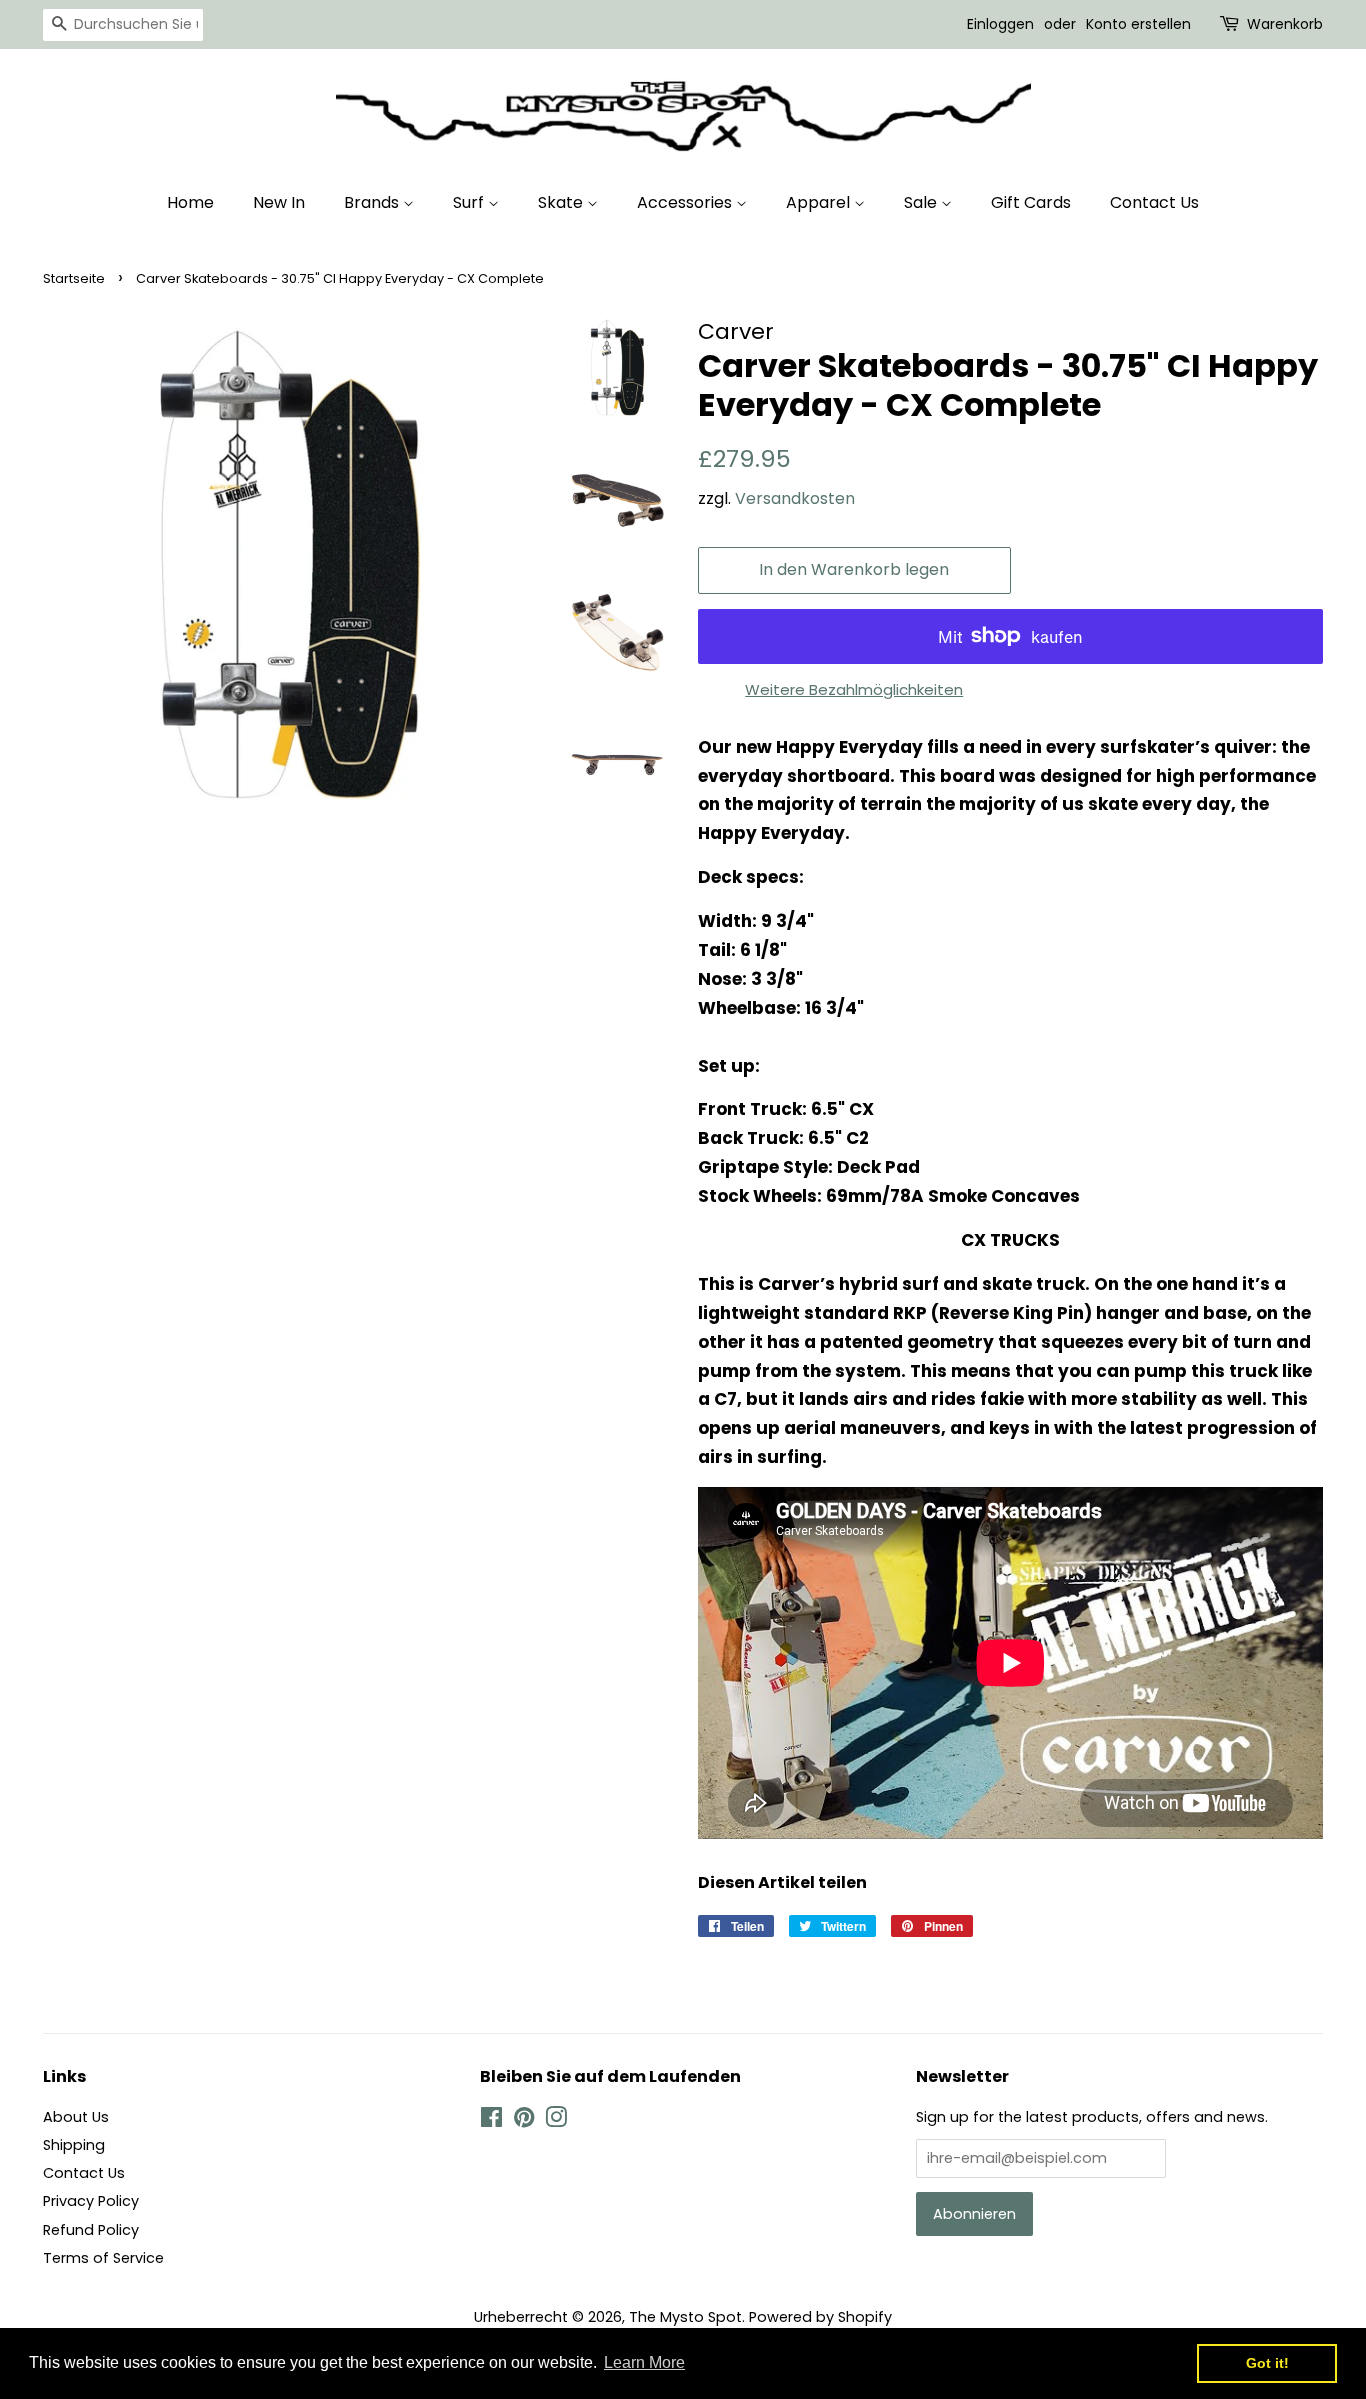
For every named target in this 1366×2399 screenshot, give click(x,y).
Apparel (820, 202)
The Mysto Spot (685, 2317)
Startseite (74, 278)
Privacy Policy (91, 2201)
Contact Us (1154, 202)
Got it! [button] (1267, 2363)
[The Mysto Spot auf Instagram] (556, 2121)
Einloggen (1000, 24)
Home (190, 202)
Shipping (74, 2145)
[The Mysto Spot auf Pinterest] (524, 2121)
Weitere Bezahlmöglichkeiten (854, 689)
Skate (562, 202)
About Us (76, 2117)
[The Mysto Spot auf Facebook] (491, 2121)
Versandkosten (795, 498)
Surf (470, 202)
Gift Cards (1031, 202)
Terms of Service (103, 2258)
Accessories (686, 202)
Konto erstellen (1138, 24)
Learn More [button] (644, 2362)
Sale (922, 202)
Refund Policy (91, 2230)
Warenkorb (1285, 24)
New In (279, 202)
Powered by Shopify (820, 2317)
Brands (373, 202)
